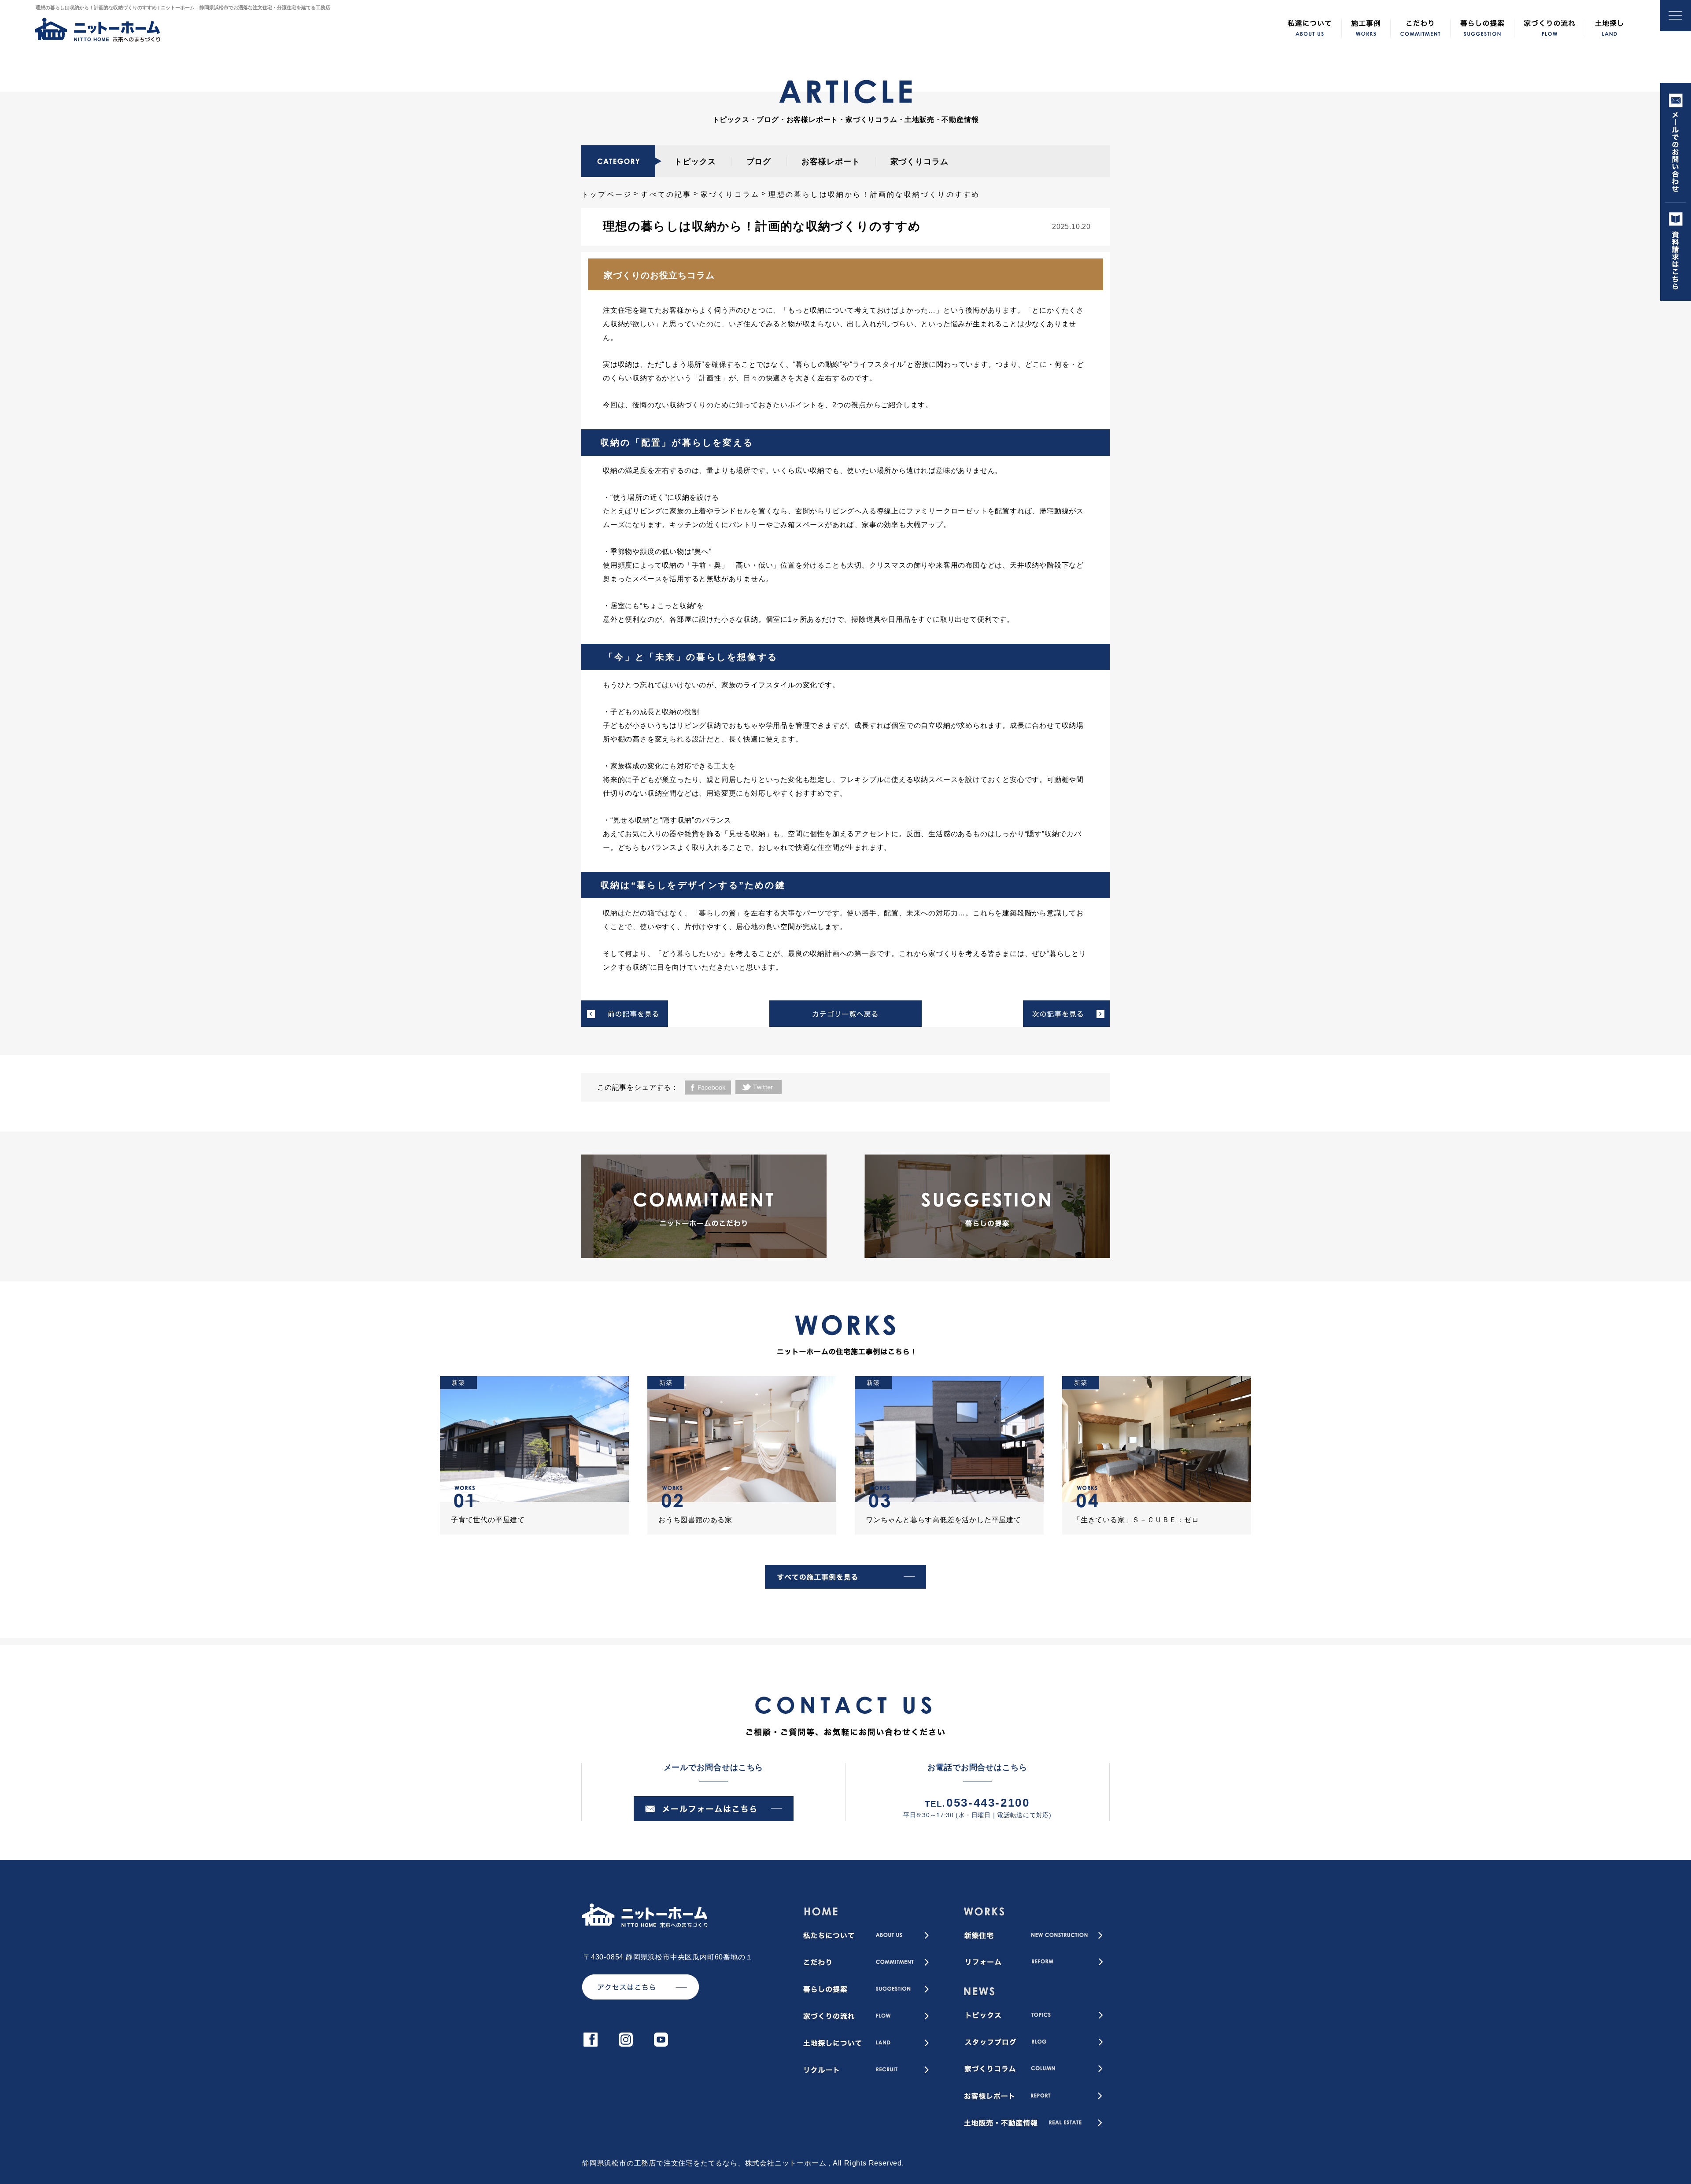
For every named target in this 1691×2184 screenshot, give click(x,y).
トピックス (695, 162)
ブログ (759, 162)
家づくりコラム (919, 162)
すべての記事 (666, 194)
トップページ (607, 194)
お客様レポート (831, 162)
